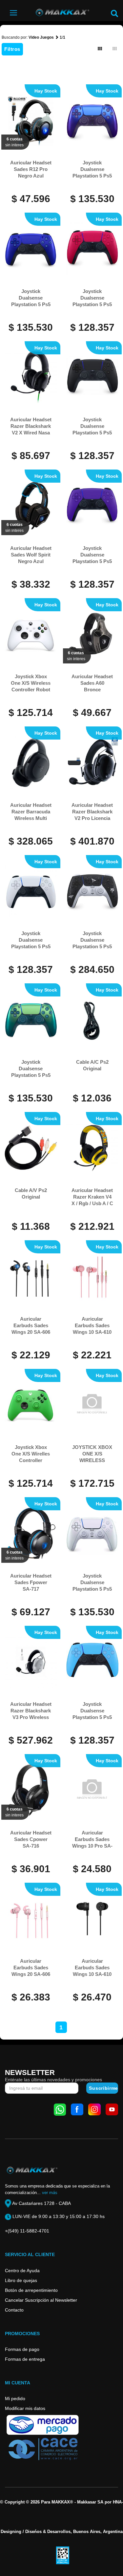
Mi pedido (15, 2398)
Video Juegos (41, 37)
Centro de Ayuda (22, 2271)
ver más (50, 2193)
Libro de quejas (21, 2280)
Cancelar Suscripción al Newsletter (41, 2300)
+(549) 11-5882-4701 (27, 2231)
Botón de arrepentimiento (31, 2290)
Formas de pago (22, 2349)
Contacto (14, 2310)
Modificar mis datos (25, 2408)
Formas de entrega (25, 2359)
